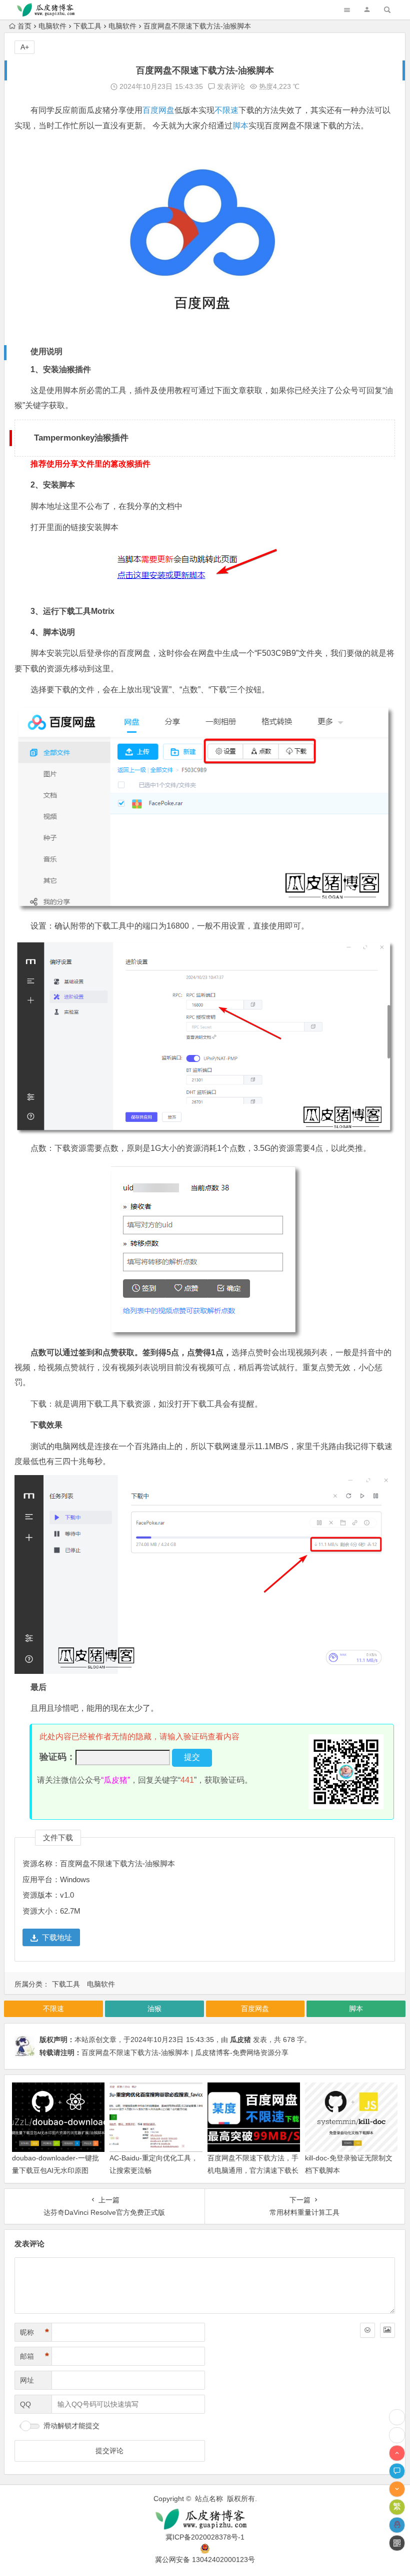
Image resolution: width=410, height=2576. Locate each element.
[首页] (397, 2435)
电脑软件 (52, 26)
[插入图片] (387, 2330)
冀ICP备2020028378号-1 (205, 2537)
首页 (24, 26)
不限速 (226, 110)
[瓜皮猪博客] (205, 2519)
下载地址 (57, 1937)
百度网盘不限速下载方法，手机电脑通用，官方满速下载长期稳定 (253, 2170)
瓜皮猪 (240, 2040)
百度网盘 (158, 110)
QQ (25, 2404)
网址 (27, 2380)
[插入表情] (367, 2330)
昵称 (34, 2332)
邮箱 (34, 2356)
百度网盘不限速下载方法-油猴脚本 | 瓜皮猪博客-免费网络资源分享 (185, 2053)
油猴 (154, 2009)
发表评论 (230, 86)
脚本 (240, 126)
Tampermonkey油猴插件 (81, 438)
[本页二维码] (397, 2543)
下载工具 (87, 26)
